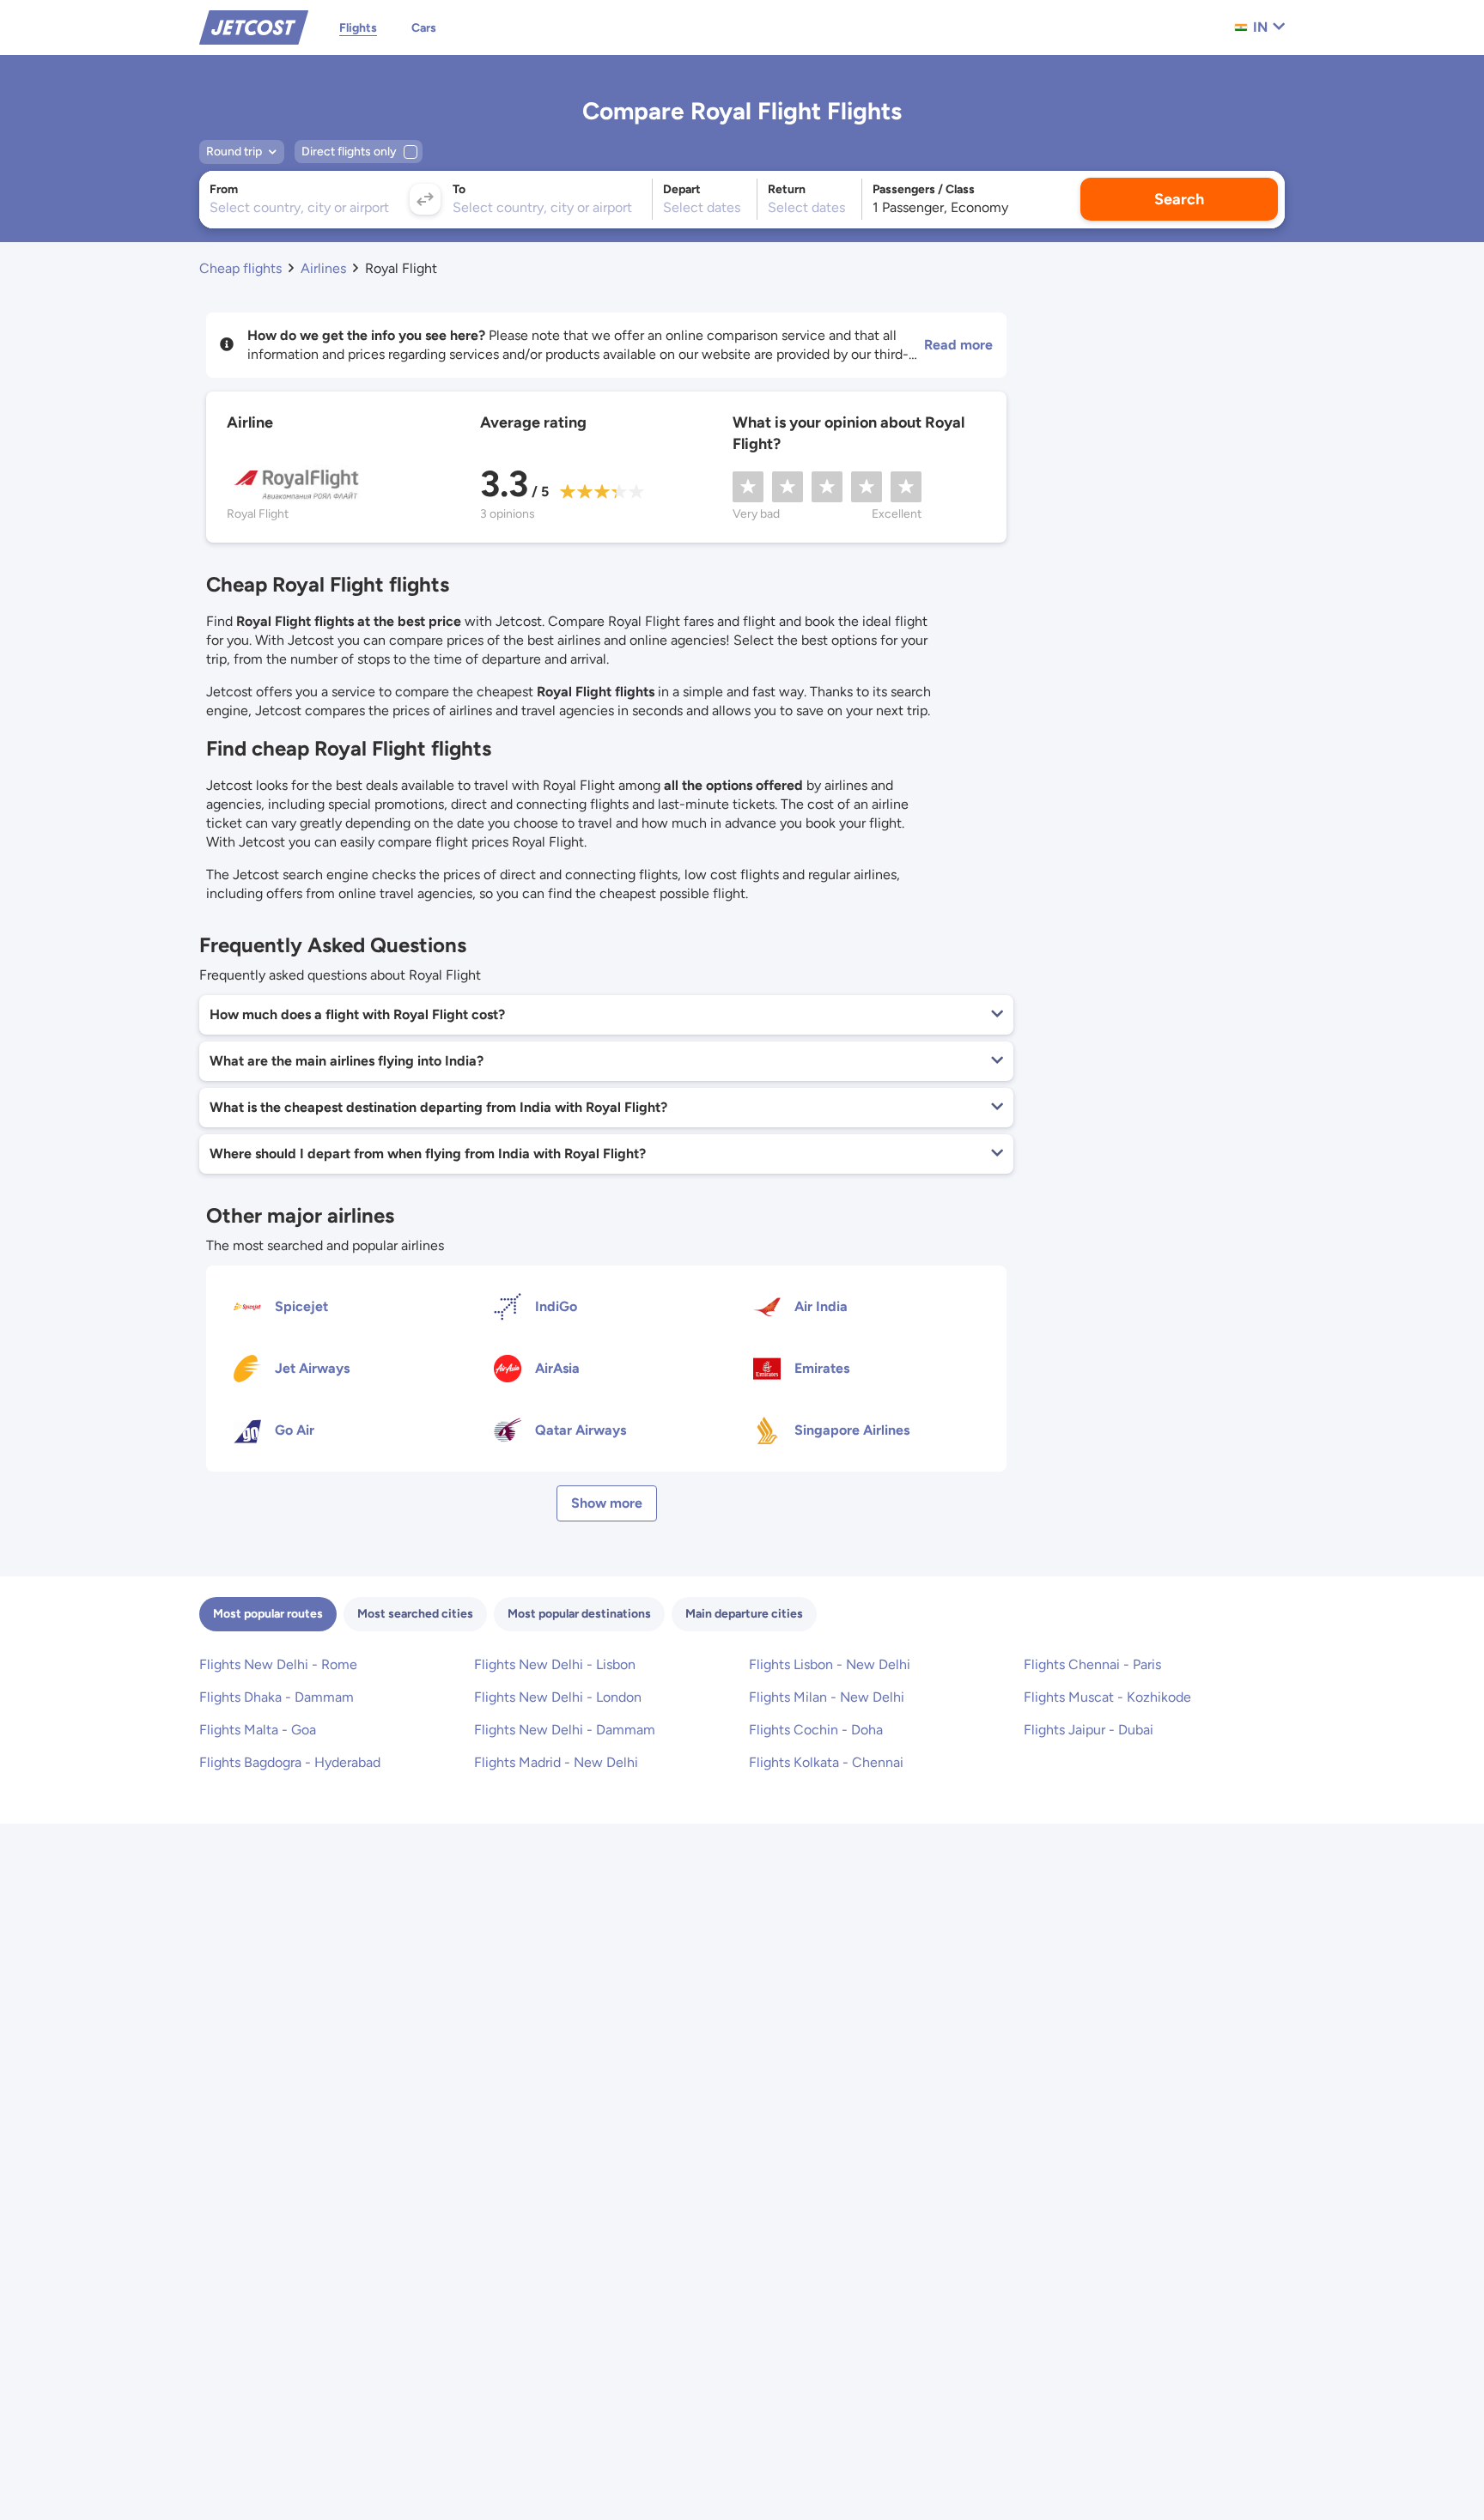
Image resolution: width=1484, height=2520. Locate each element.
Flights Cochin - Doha (816, 1730)
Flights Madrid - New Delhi (556, 1762)
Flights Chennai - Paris (1092, 1664)
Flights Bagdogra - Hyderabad (290, 1762)
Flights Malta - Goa (258, 1730)
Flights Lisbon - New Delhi (830, 1664)
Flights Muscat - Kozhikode (1107, 1697)
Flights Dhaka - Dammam (277, 1697)
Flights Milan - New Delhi (827, 1697)
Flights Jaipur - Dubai (1089, 1730)
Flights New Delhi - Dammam (565, 1730)
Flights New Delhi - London (558, 1697)
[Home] (254, 26)
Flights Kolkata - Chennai (826, 1762)
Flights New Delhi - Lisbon (555, 1664)
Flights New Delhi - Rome (278, 1664)
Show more (607, 1503)
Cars (424, 28)
